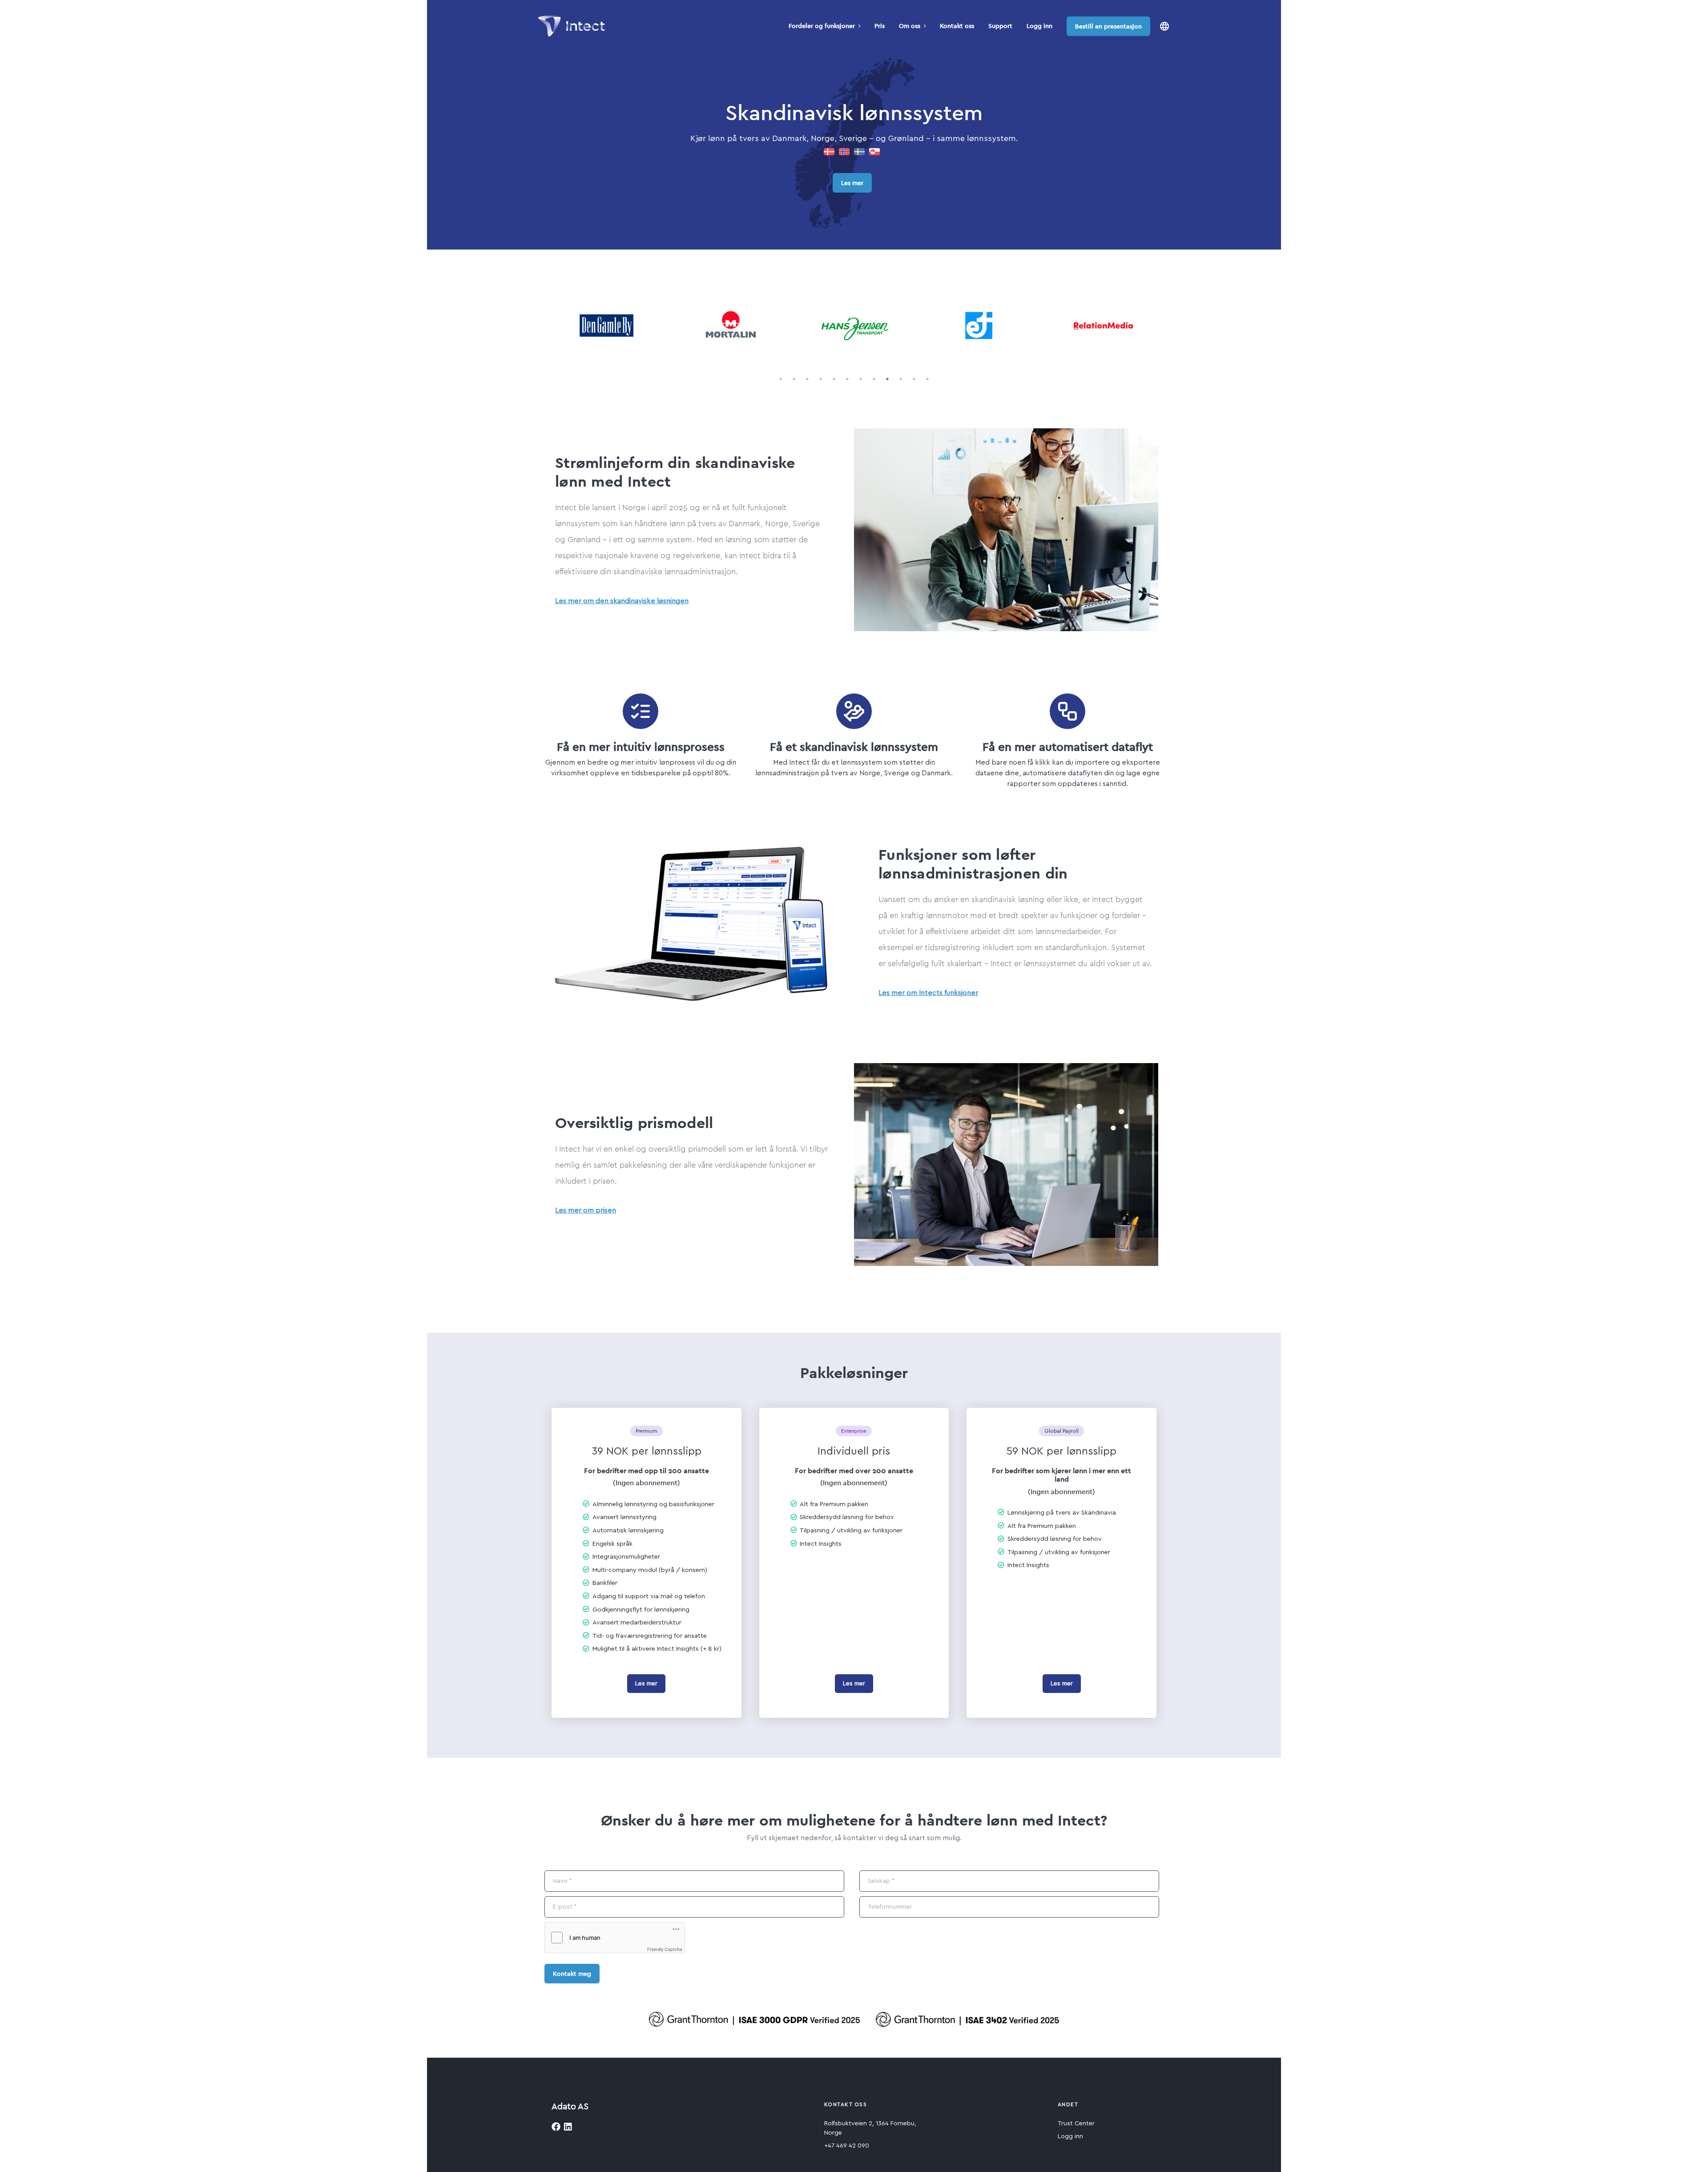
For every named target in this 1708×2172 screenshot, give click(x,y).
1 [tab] (781, 379)
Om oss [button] (910, 26)
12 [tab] (927, 379)
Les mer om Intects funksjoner (928, 993)
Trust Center (1076, 2124)
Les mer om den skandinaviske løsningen (622, 601)
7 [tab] (861, 379)
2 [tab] (794, 379)
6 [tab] (847, 379)
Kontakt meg (572, 1974)
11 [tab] (914, 379)
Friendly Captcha (665, 1949)
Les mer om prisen (586, 1210)
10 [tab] (901, 379)
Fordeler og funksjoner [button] (822, 26)
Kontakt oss (957, 26)
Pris (880, 26)
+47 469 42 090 (847, 2146)
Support (1000, 26)
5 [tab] (834, 379)
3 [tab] (807, 379)
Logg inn (1039, 26)
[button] (1164, 26)
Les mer (852, 183)
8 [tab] (874, 379)
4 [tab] (821, 379)
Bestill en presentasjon (1108, 26)
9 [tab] (887, 379)
